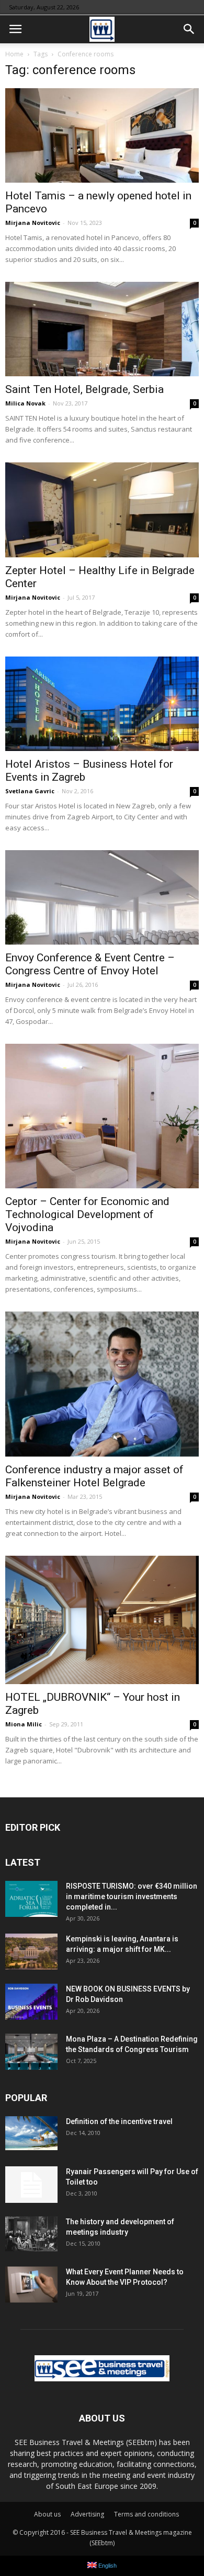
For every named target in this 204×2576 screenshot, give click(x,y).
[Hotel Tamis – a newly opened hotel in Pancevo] (102, 135)
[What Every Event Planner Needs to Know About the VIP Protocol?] (31, 2285)
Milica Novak (25, 403)
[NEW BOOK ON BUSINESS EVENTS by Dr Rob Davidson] (31, 2002)
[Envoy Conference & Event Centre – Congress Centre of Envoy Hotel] (102, 897)
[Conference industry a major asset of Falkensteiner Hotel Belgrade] (102, 1384)
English (107, 2566)
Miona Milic (24, 1724)
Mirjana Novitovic (33, 223)
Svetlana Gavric (30, 791)
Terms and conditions (146, 2514)
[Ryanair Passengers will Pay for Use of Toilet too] (31, 2185)
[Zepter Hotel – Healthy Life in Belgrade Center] (102, 510)
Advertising (87, 2514)
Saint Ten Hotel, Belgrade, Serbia (84, 389)
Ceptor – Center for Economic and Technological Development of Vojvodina (87, 1214)
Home (14, 54)
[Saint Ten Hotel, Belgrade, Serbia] (102, 329)
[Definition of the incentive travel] (31, 2133)
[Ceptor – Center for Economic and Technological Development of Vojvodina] (102, 1116)
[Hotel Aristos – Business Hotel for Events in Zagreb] (102, 704)
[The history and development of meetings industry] (31, 2234)
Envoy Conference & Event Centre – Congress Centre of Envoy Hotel (90, 964)
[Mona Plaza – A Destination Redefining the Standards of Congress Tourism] (31, 2052)
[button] (189, 29)
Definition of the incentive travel (119, 2121)
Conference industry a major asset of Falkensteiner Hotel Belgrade (94, 1476)
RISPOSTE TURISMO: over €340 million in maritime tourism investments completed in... (132, 1897)
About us (47, 2514)
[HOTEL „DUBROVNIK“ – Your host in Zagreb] (102, 1620)
